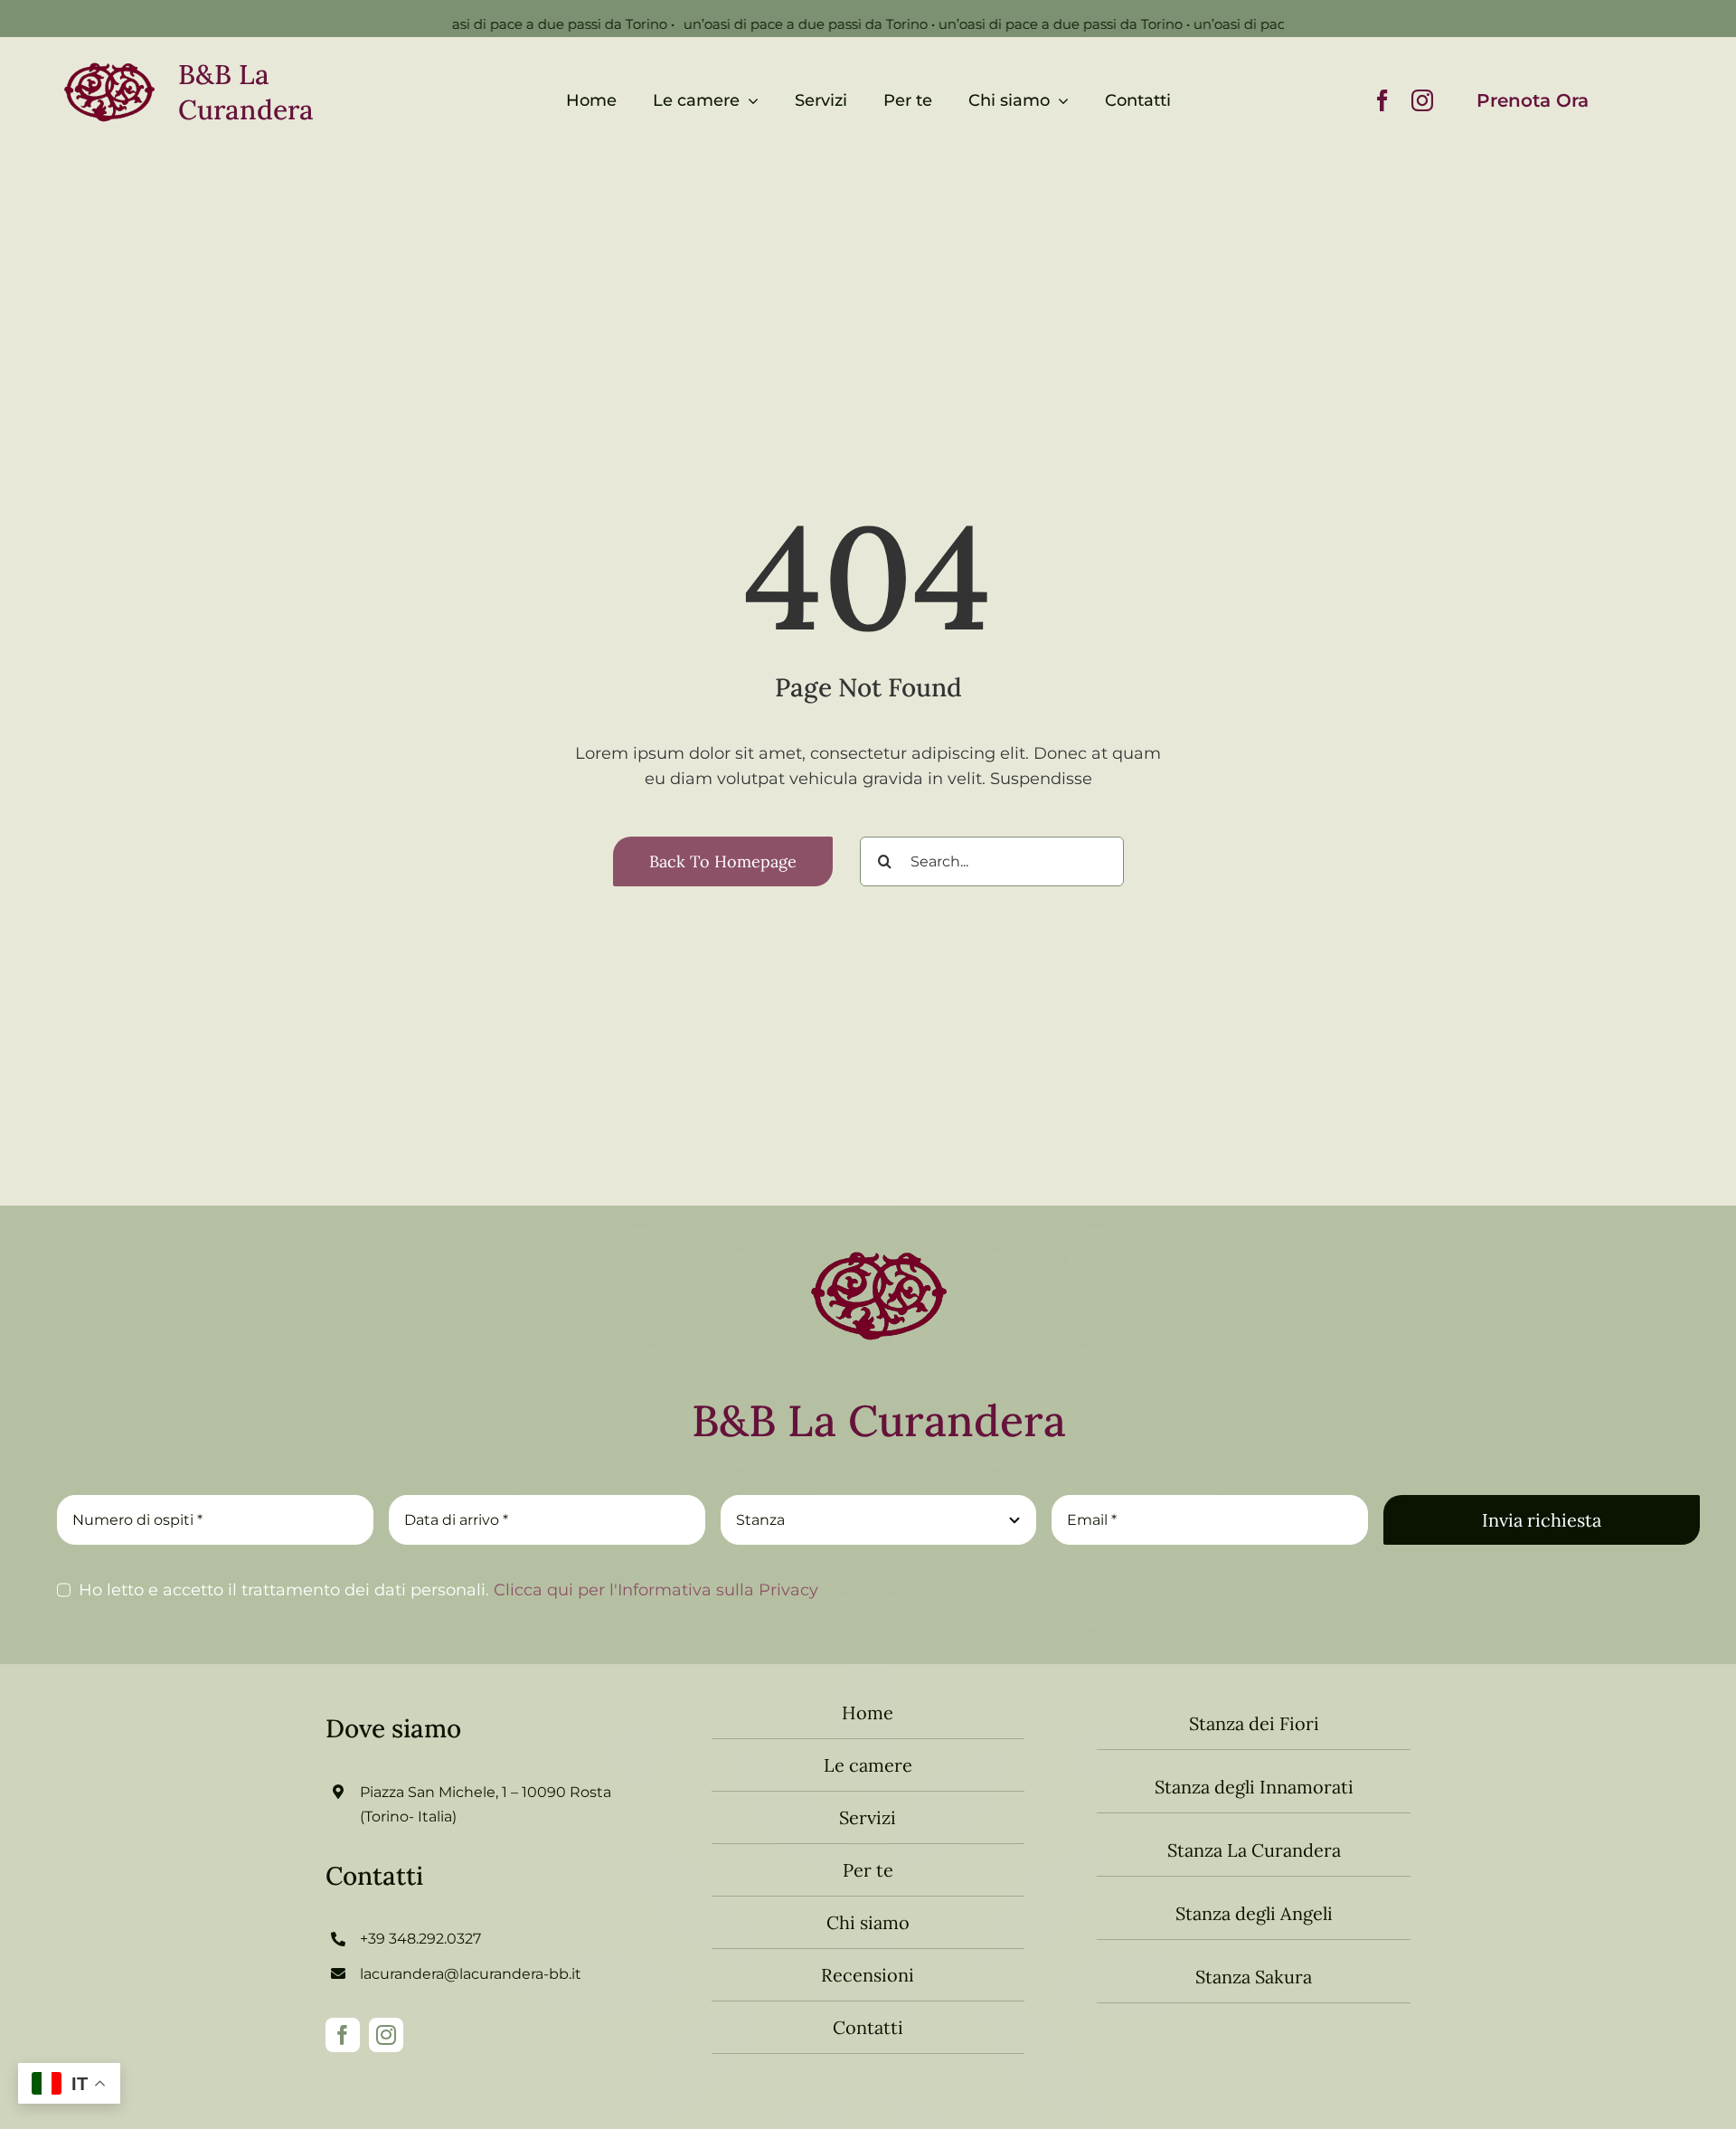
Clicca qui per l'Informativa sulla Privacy (654, 1590)
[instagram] (1422, 100)
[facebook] (1382, 100)
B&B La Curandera (246, 92)
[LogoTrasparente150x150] (879, 1236)
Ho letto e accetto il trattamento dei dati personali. (448, 1590)
